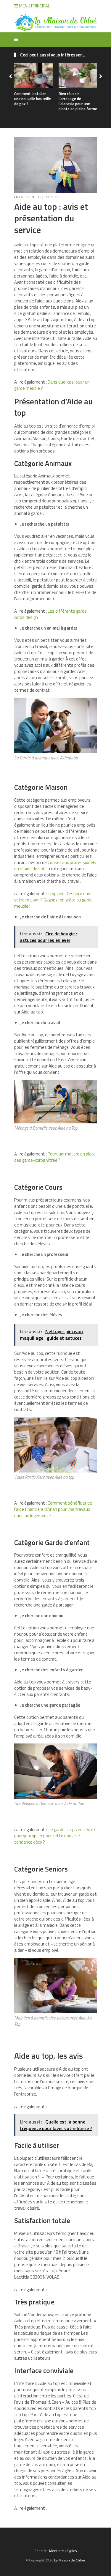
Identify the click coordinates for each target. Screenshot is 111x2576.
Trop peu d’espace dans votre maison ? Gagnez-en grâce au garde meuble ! (53, 900)
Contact (40, 2551)
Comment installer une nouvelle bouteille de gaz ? (33, 99)
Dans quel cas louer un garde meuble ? (52, 385)
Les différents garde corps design (50, 614)
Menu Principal (34, 6)
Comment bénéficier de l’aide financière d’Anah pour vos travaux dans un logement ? (53, 1509)
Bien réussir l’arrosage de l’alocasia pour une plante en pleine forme (78, 101)
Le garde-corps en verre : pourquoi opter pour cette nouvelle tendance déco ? (55, 1836)
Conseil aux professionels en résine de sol (55, 866)
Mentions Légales (63, 2551)
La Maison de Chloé (70, 2560)
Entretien (24, 197)
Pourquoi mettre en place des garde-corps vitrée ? (55, 1157)
